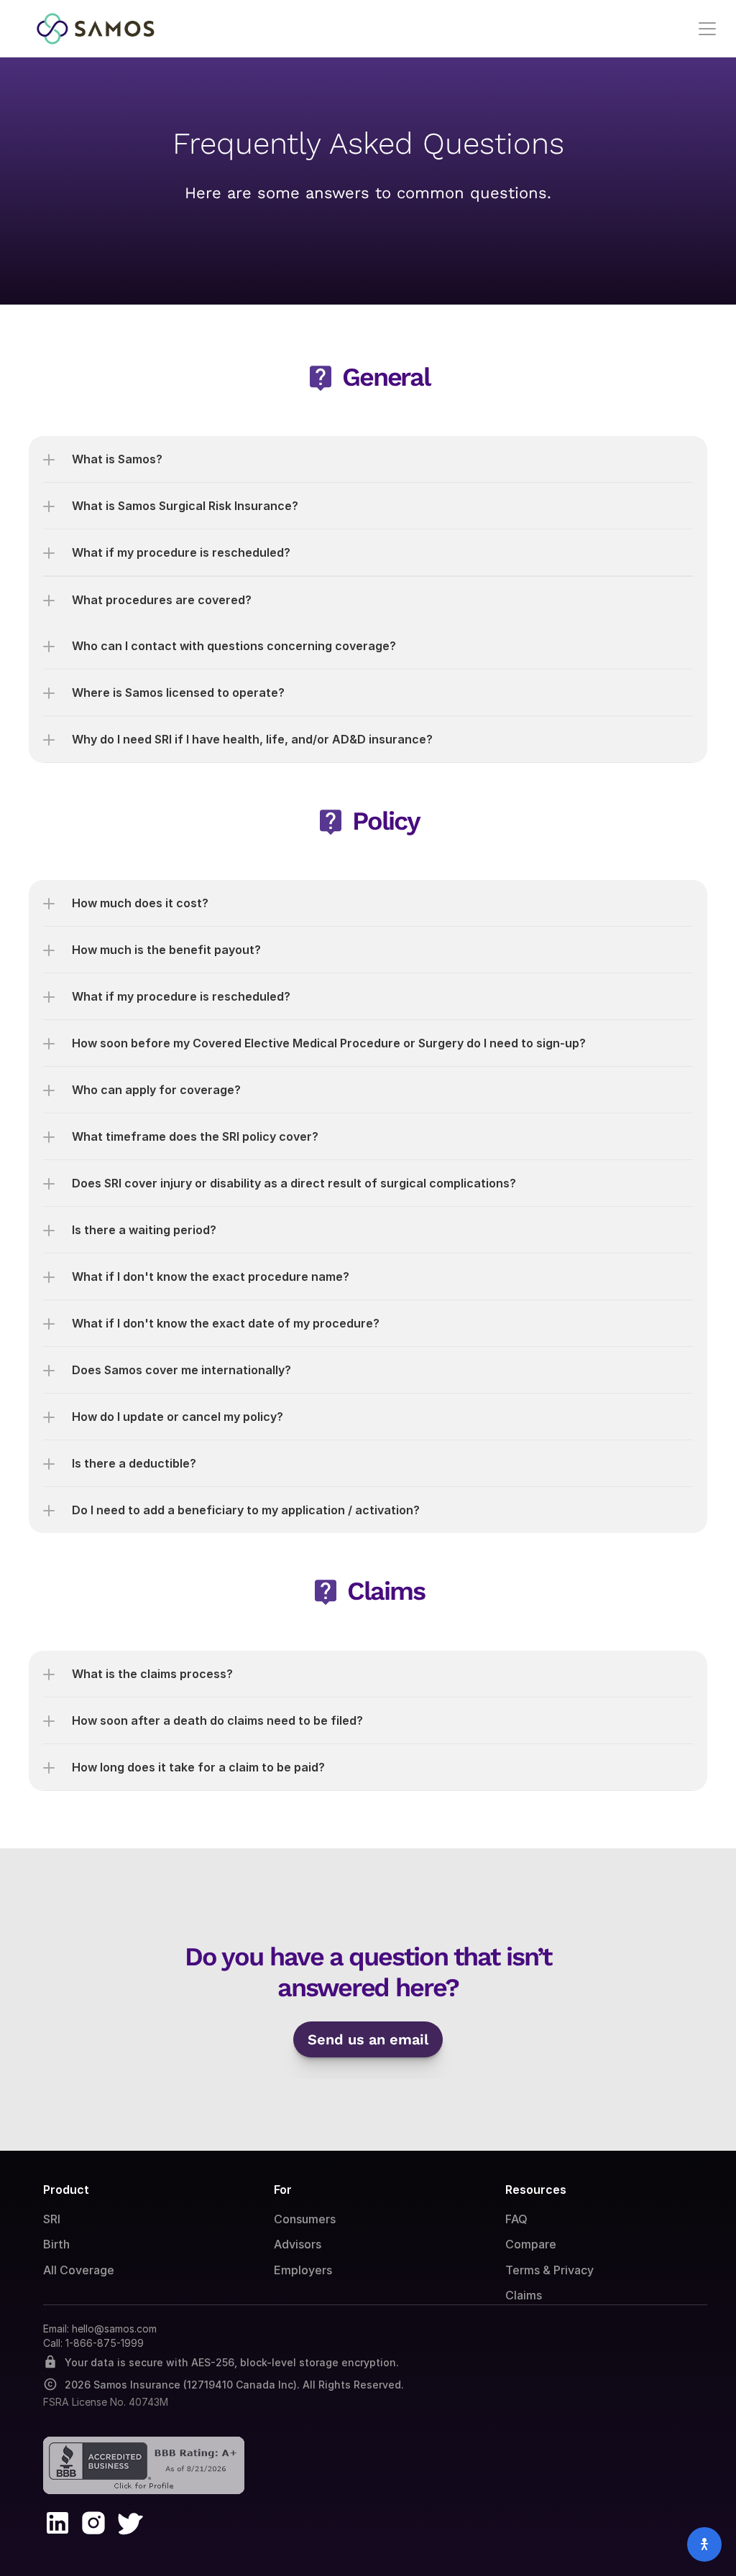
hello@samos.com (114, 2329)
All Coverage (79, 2270)
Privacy (574, 2270)
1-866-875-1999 (105, 2343)
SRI (52, 2219)
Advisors (298, 2244)
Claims (524, 2295)
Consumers (305, 2219)
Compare (531, 2244)
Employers (303, 2270)
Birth (56, 2244)
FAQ (516, 2219)
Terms (523, 2270)
